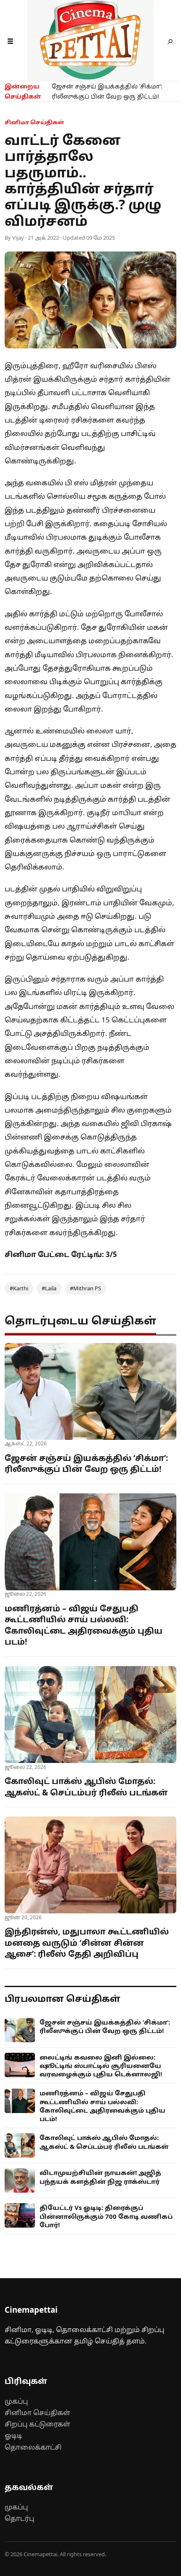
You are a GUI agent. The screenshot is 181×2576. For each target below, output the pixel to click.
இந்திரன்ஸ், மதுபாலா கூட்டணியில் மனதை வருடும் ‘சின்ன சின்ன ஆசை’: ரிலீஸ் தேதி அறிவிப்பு (87, 1943)
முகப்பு (16, 2401)
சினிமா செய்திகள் (37, 2413)
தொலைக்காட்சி (33, 2447)
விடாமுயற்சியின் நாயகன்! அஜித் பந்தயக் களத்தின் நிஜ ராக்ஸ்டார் (100, 2177)
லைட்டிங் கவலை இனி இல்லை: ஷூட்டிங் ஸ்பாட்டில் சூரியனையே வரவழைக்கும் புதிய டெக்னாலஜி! (101, 2066)
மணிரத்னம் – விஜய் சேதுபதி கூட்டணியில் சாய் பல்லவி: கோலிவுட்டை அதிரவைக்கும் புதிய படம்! (84, 1625)
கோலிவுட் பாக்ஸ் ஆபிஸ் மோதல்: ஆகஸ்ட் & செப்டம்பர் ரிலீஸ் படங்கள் (86, 1787)
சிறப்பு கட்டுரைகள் (37, 2424)
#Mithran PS (85, 1288)
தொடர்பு (19, 2518)
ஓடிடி (13, 2435)
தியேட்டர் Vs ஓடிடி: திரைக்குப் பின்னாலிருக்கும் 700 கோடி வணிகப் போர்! (106, 2216)
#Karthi (19, 1288)
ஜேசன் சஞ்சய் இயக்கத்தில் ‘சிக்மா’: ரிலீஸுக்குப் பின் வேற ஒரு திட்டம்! (107, 91)
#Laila (49, 1288)
